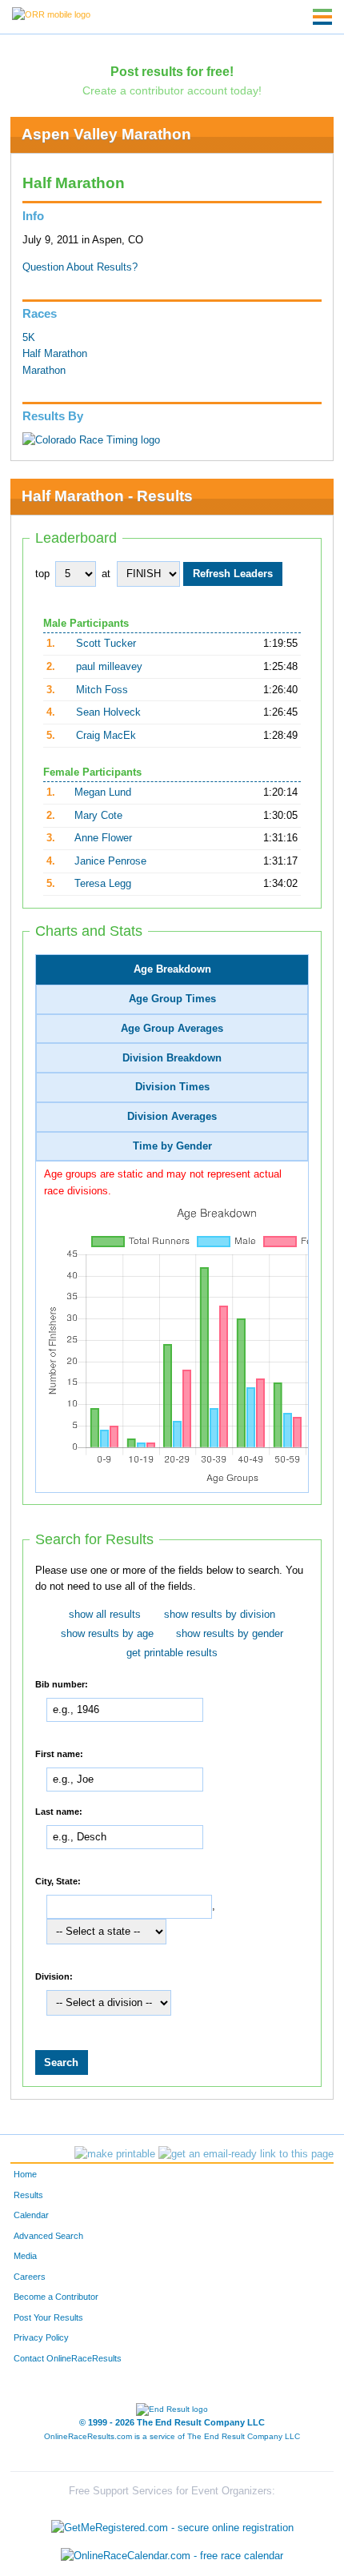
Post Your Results (48, 2317)
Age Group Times (172, 999)
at (106, 574)
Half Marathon (55, 354)
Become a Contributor (56, 2297)
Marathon (44, 371)
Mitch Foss (102, 690)
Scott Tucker (106, 644)
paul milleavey (109, 667)
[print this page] (115, 2154)
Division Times (172, 1087)
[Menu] (322, 17)
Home (25, 2174)
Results (28, 2195)
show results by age (107, 1634)
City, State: (58, 1881)
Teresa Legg (103, 884)
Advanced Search (48, 2236)
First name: (59, 1754)
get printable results (172, 1653)
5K (29, 338)
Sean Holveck (108, 712)
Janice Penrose (110, 861)
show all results (105, 1615)
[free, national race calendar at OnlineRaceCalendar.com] (172, 2556)
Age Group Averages (172, 1029)
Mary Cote (98, 816)
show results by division (220, 1615)
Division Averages (172, 1117)
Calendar (31, 2215)
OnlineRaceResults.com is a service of (172, 2436)
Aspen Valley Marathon (106, 134)
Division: (54, 1976)
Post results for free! (172, 71)
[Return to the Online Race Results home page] (51, 14)
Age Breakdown (172, 969)
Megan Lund (103, 792)
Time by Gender (172, 1146)
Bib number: (62, 1684)
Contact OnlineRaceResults (68, 2358)
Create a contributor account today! (172, 90)
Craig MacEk (106, 736)
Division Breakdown (172, 1058)
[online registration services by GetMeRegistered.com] (172, 2524)
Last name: (59, 1812)
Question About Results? (80, 267)
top (42, 574)
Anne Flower (103, 838)
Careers (30, 2277)
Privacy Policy (41, 2337)
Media (25, 2256)
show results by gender (230, 1634)
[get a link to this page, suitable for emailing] (246, 2154)
